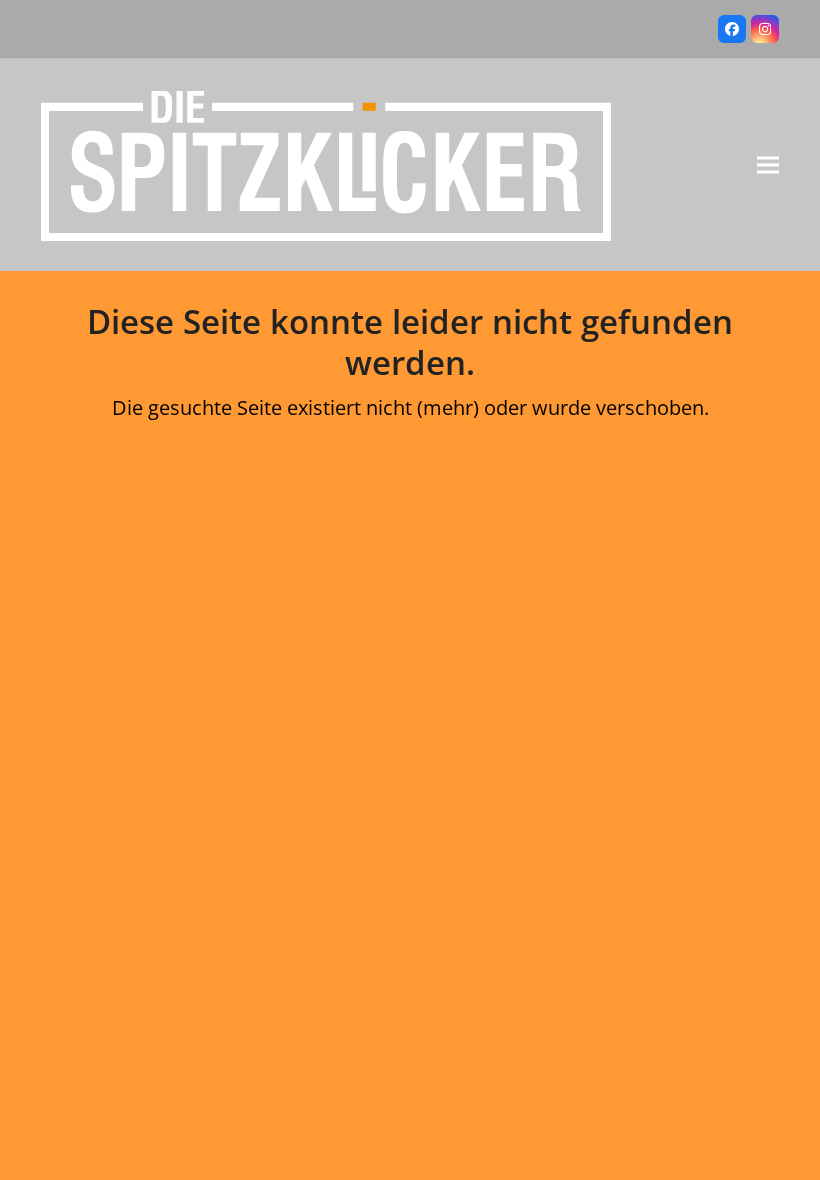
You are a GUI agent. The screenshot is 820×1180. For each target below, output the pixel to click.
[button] (768, 165)
